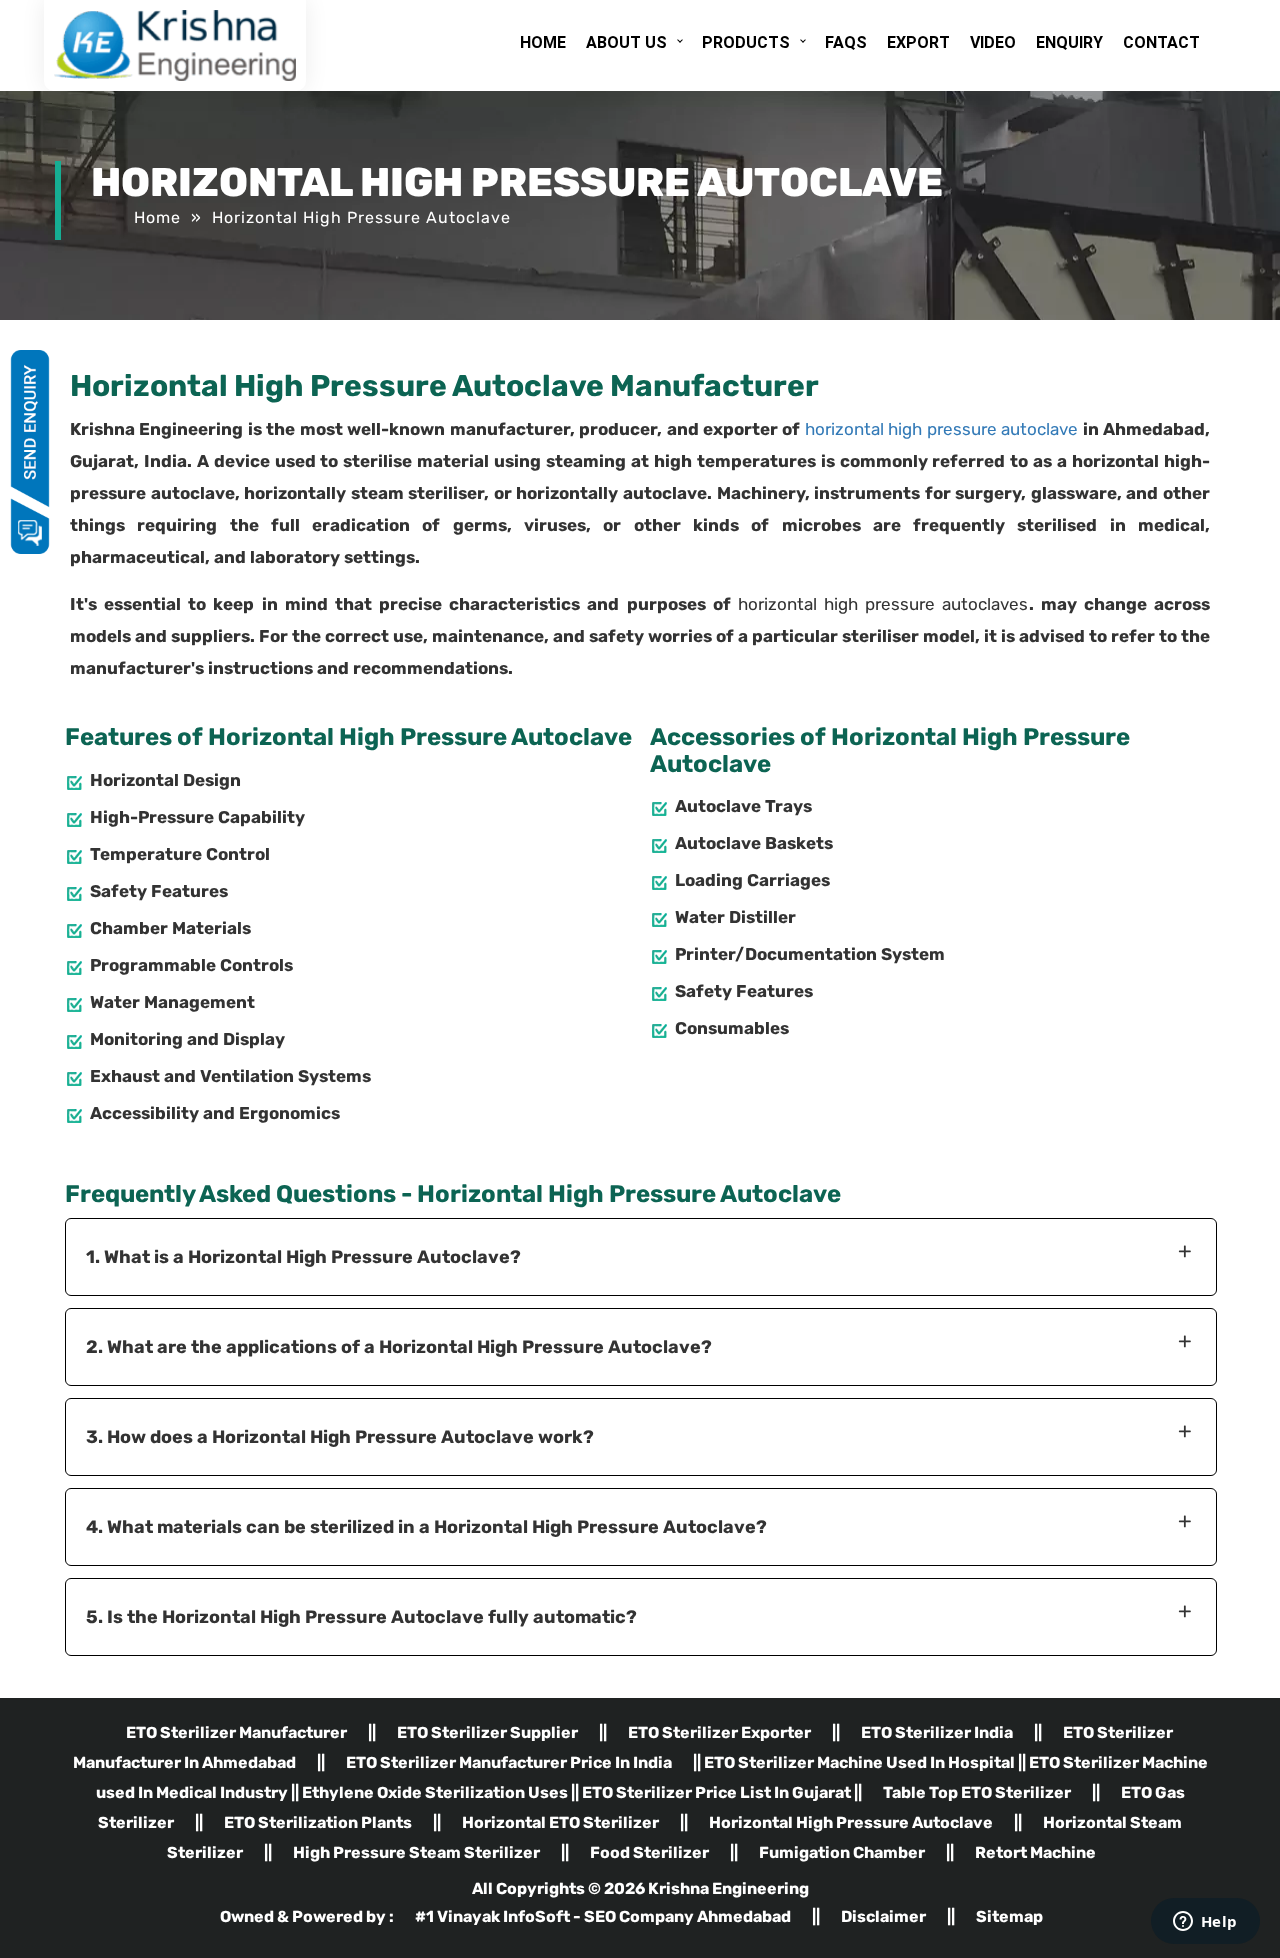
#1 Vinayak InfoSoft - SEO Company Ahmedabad (604, 1916)
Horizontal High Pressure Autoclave (851, 1822)
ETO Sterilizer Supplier (487, 1732)
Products (746, 42)
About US (626, 42)
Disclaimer (883, 1916)
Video (993, 42)
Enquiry (1069, 42)
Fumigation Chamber (842, 1852)
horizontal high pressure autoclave (941, 429)
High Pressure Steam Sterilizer (416, 1852)
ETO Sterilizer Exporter (719, 1732)
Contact (1161, 42)
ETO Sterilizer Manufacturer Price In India (509, 1762)
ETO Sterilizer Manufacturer (236, 1732)
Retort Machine (1035, 1852)
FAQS (846, 42)
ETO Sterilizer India (937, 1732)
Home (543, 42)
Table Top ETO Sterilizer (977, 1792)
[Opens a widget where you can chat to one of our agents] (1205, 1923)
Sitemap (1009, 1916)
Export (918, 42)
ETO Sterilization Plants (318, 1822)
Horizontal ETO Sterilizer (560, 1822)
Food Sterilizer (649, 1852)
